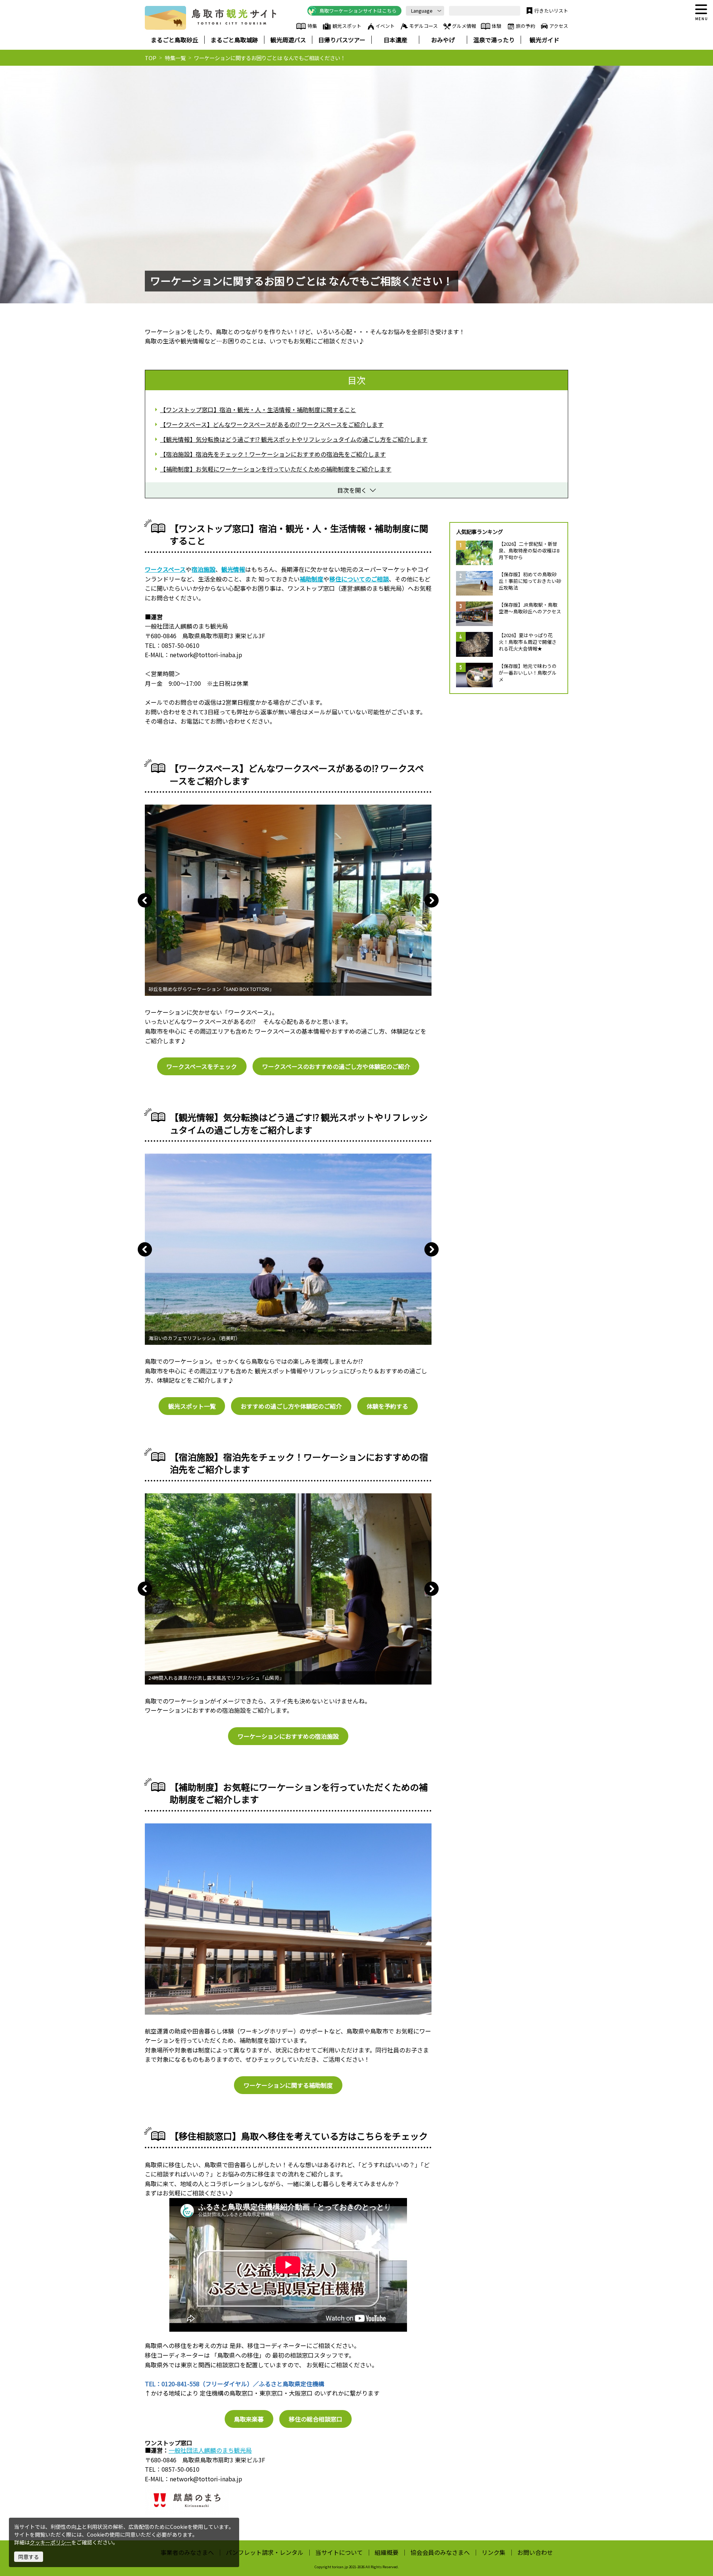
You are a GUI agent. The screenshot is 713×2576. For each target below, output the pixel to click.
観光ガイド (544, 40)
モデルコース (424, 26)
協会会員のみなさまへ (440, 2552)
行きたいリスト (551, 11)
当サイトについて (339, 2552)
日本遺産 (395, 40)
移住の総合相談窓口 (316, 2419)
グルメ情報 (464, 26)
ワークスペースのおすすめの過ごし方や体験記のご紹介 (336, 1066)
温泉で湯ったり (494, 40)
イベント (385, 26)
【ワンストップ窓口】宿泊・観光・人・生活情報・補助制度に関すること (258, 410)
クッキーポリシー (51, 2542)
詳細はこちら (474, 544)
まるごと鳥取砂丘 (175, 40)
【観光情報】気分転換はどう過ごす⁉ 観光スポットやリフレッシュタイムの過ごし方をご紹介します (294, 439)
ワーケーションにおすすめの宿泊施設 (288, 1736)
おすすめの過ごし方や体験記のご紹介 (291, 1406)
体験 (497, 26)
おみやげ (443, 40)
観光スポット (347, 26)
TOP (151, 58)
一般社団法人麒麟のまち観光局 (210, 2450)
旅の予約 (525, 26)
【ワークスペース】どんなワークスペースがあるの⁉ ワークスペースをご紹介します (272, 424)
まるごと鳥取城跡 (234, 40)
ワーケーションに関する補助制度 (288, 2085)
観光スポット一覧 (192, 1406)
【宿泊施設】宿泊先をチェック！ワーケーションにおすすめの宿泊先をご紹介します (273, 454)
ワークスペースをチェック (202, 1066)
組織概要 (387, 2552)
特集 (312, 26)
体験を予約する (387, 1406)
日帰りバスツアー (342, 40)
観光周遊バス (288, 40)
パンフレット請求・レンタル (265, 2552)
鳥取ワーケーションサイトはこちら (358, 11)
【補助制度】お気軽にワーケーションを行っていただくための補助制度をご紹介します (276, 469)
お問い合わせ (535, 2552)
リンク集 (494, 2552)
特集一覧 (175, 58)
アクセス (559, 26)
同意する (29, 2557)
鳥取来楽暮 (249, 2419)
